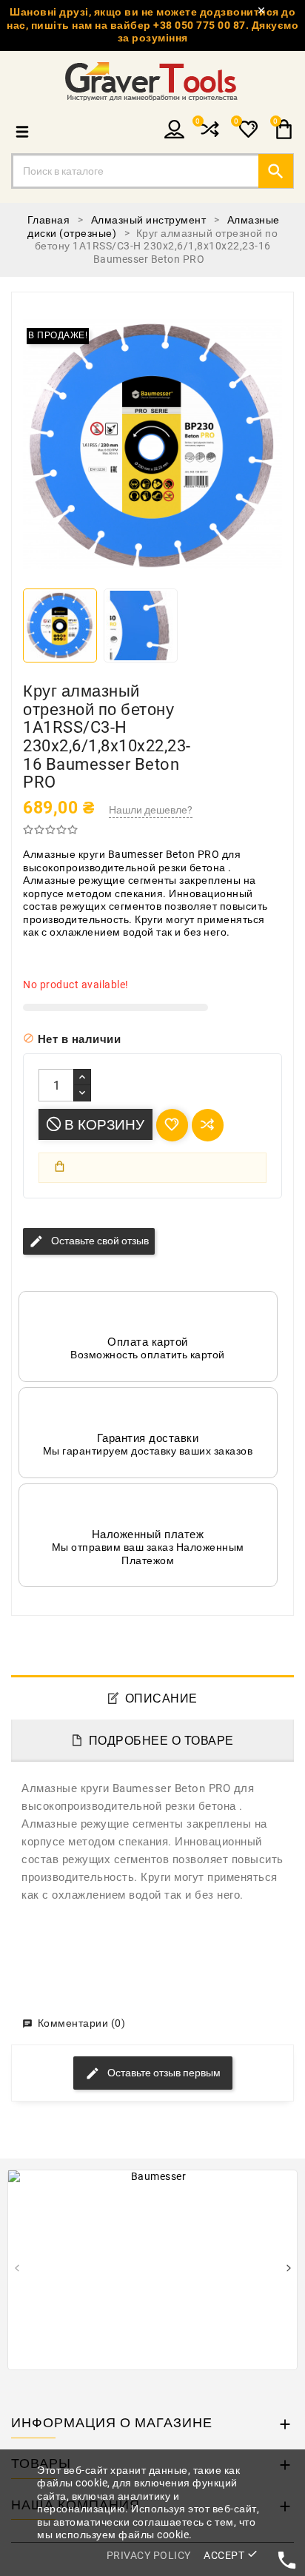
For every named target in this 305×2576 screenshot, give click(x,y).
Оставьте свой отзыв (89, 1241)
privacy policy (149, 2555)
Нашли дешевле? (151, 810)
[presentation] (17, 2270)
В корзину (103, 1125)
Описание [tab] (161, 1698)
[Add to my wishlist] (172, 1125)
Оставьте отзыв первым (163, 2073)
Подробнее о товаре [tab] (161, 1741)
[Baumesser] (152, 2270)
